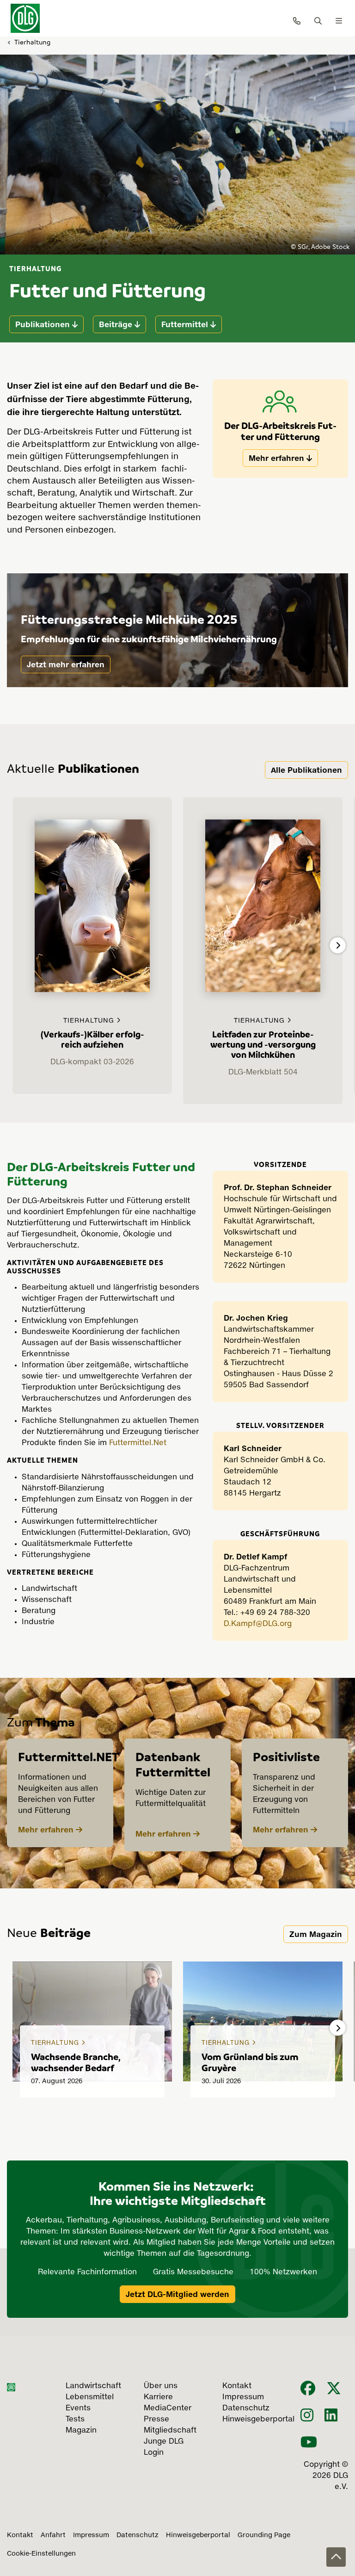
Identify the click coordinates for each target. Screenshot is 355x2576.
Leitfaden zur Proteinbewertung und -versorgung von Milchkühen (263, 1044)
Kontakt (20, 2535)
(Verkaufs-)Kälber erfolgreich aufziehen (92, 1039)
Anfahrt (53, 2535)
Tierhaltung (32, 42)
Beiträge (116, 324)
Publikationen (43, 324)
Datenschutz (138, 2535)
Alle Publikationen (306, 770)
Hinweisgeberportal (198, 2535)
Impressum (91, 2535)
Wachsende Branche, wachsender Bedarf (76, 2062)
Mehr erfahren (276, 458)
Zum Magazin (316, 1934)
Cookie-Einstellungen (41, 2554)
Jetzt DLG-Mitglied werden (177, 2294)
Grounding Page (264, 2535)
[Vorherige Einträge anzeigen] (17, 945)
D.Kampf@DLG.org (258, 1624)
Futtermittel (185, 324)
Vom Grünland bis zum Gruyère (250, 2062)
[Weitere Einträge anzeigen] (338, 945)
